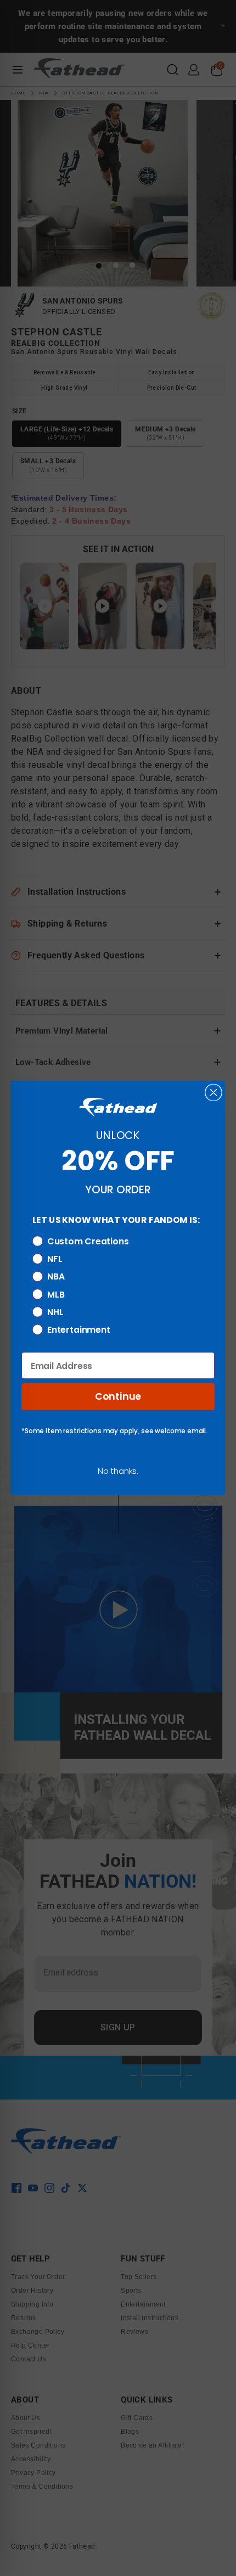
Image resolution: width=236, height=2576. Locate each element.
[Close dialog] (213, 1093)
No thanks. (118, 1471)
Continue (118, 1396)
